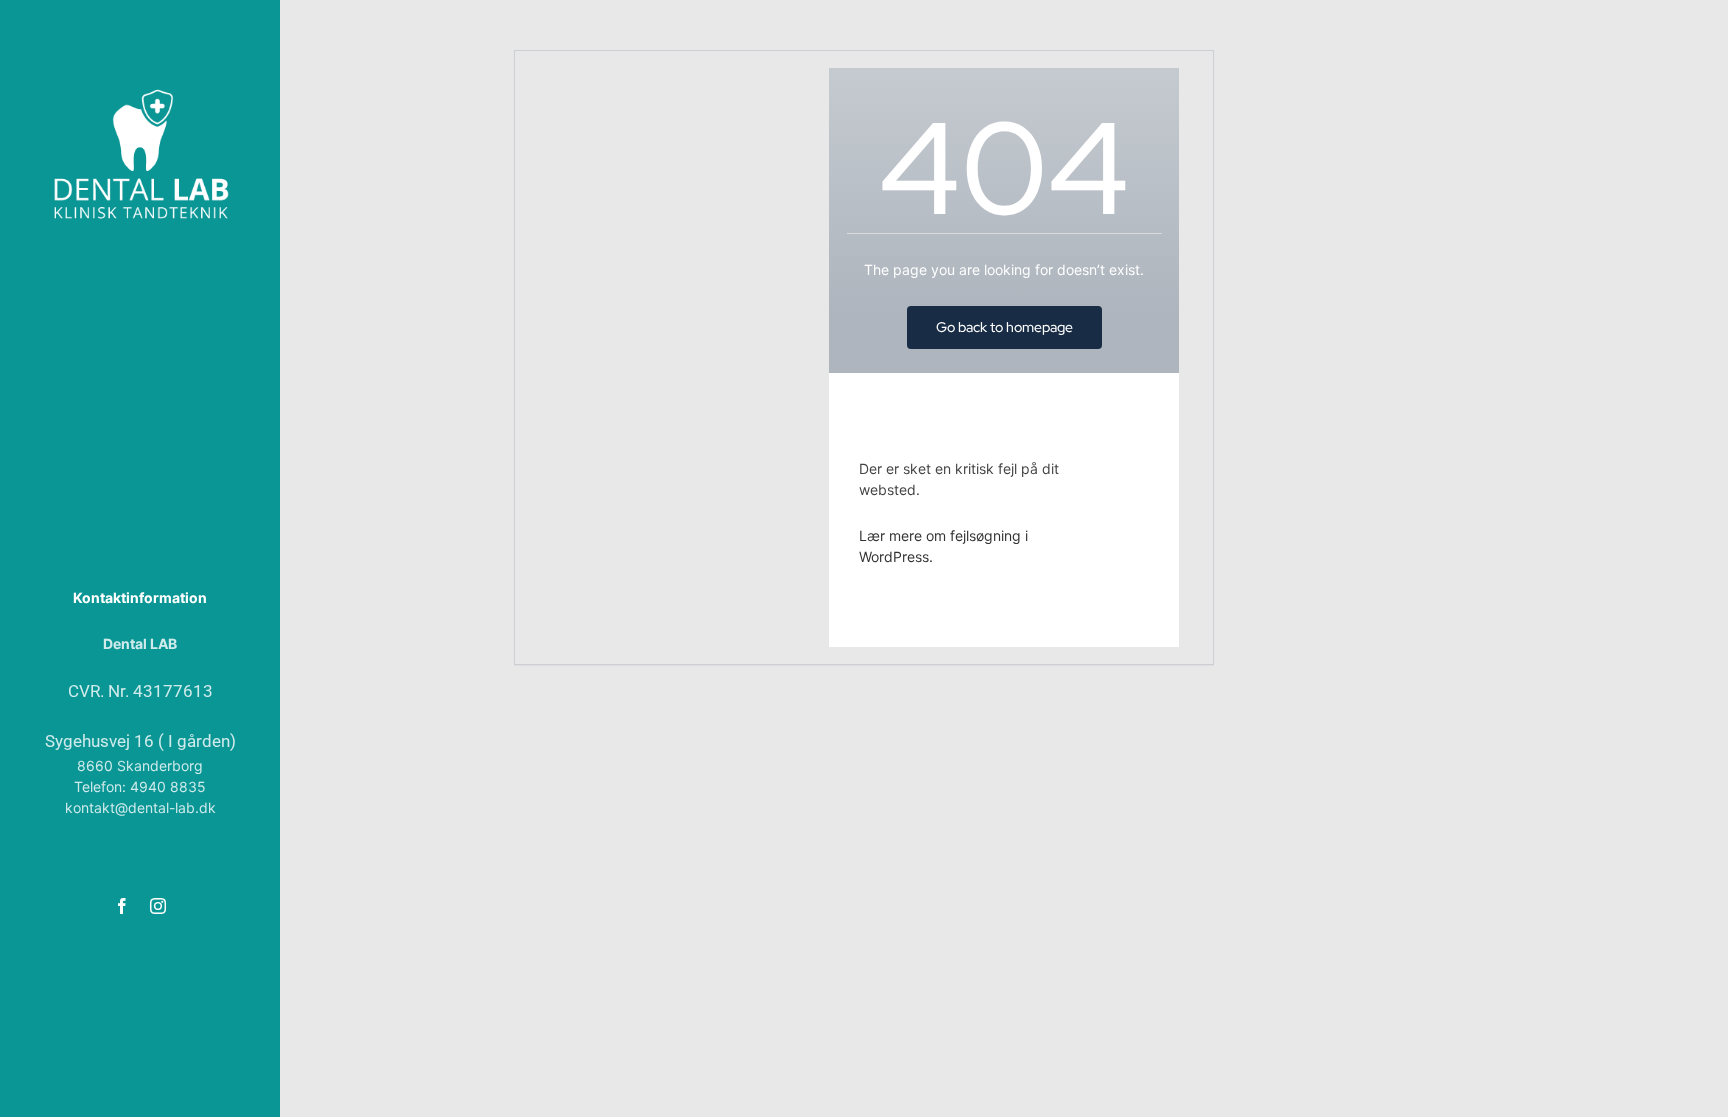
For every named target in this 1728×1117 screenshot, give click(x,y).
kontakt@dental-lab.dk (140, 807)
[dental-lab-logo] (140, 92)
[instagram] (158, 906)
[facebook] (122, 906)
